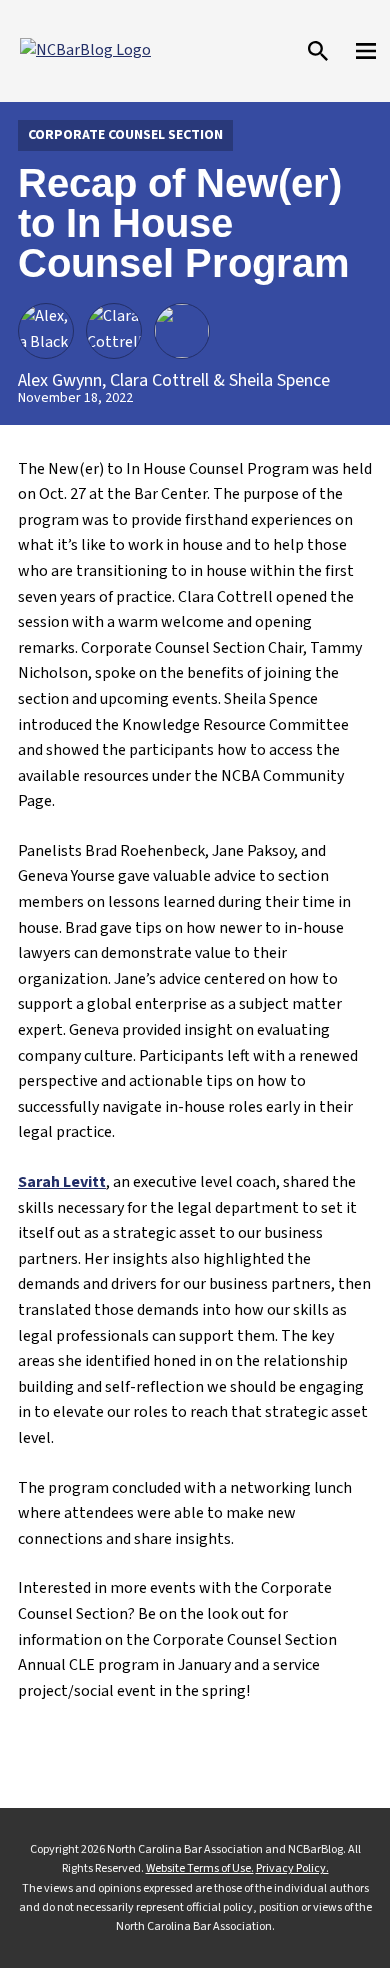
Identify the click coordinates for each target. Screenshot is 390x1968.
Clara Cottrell (159, 380)
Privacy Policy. (292, 1868)
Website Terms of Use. (200, 1868)
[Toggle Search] (318, 51)
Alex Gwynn (60, 380)
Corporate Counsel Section (125, 135)
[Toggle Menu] (366, 51)
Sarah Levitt (62, 1182)
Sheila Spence (279, 380)
